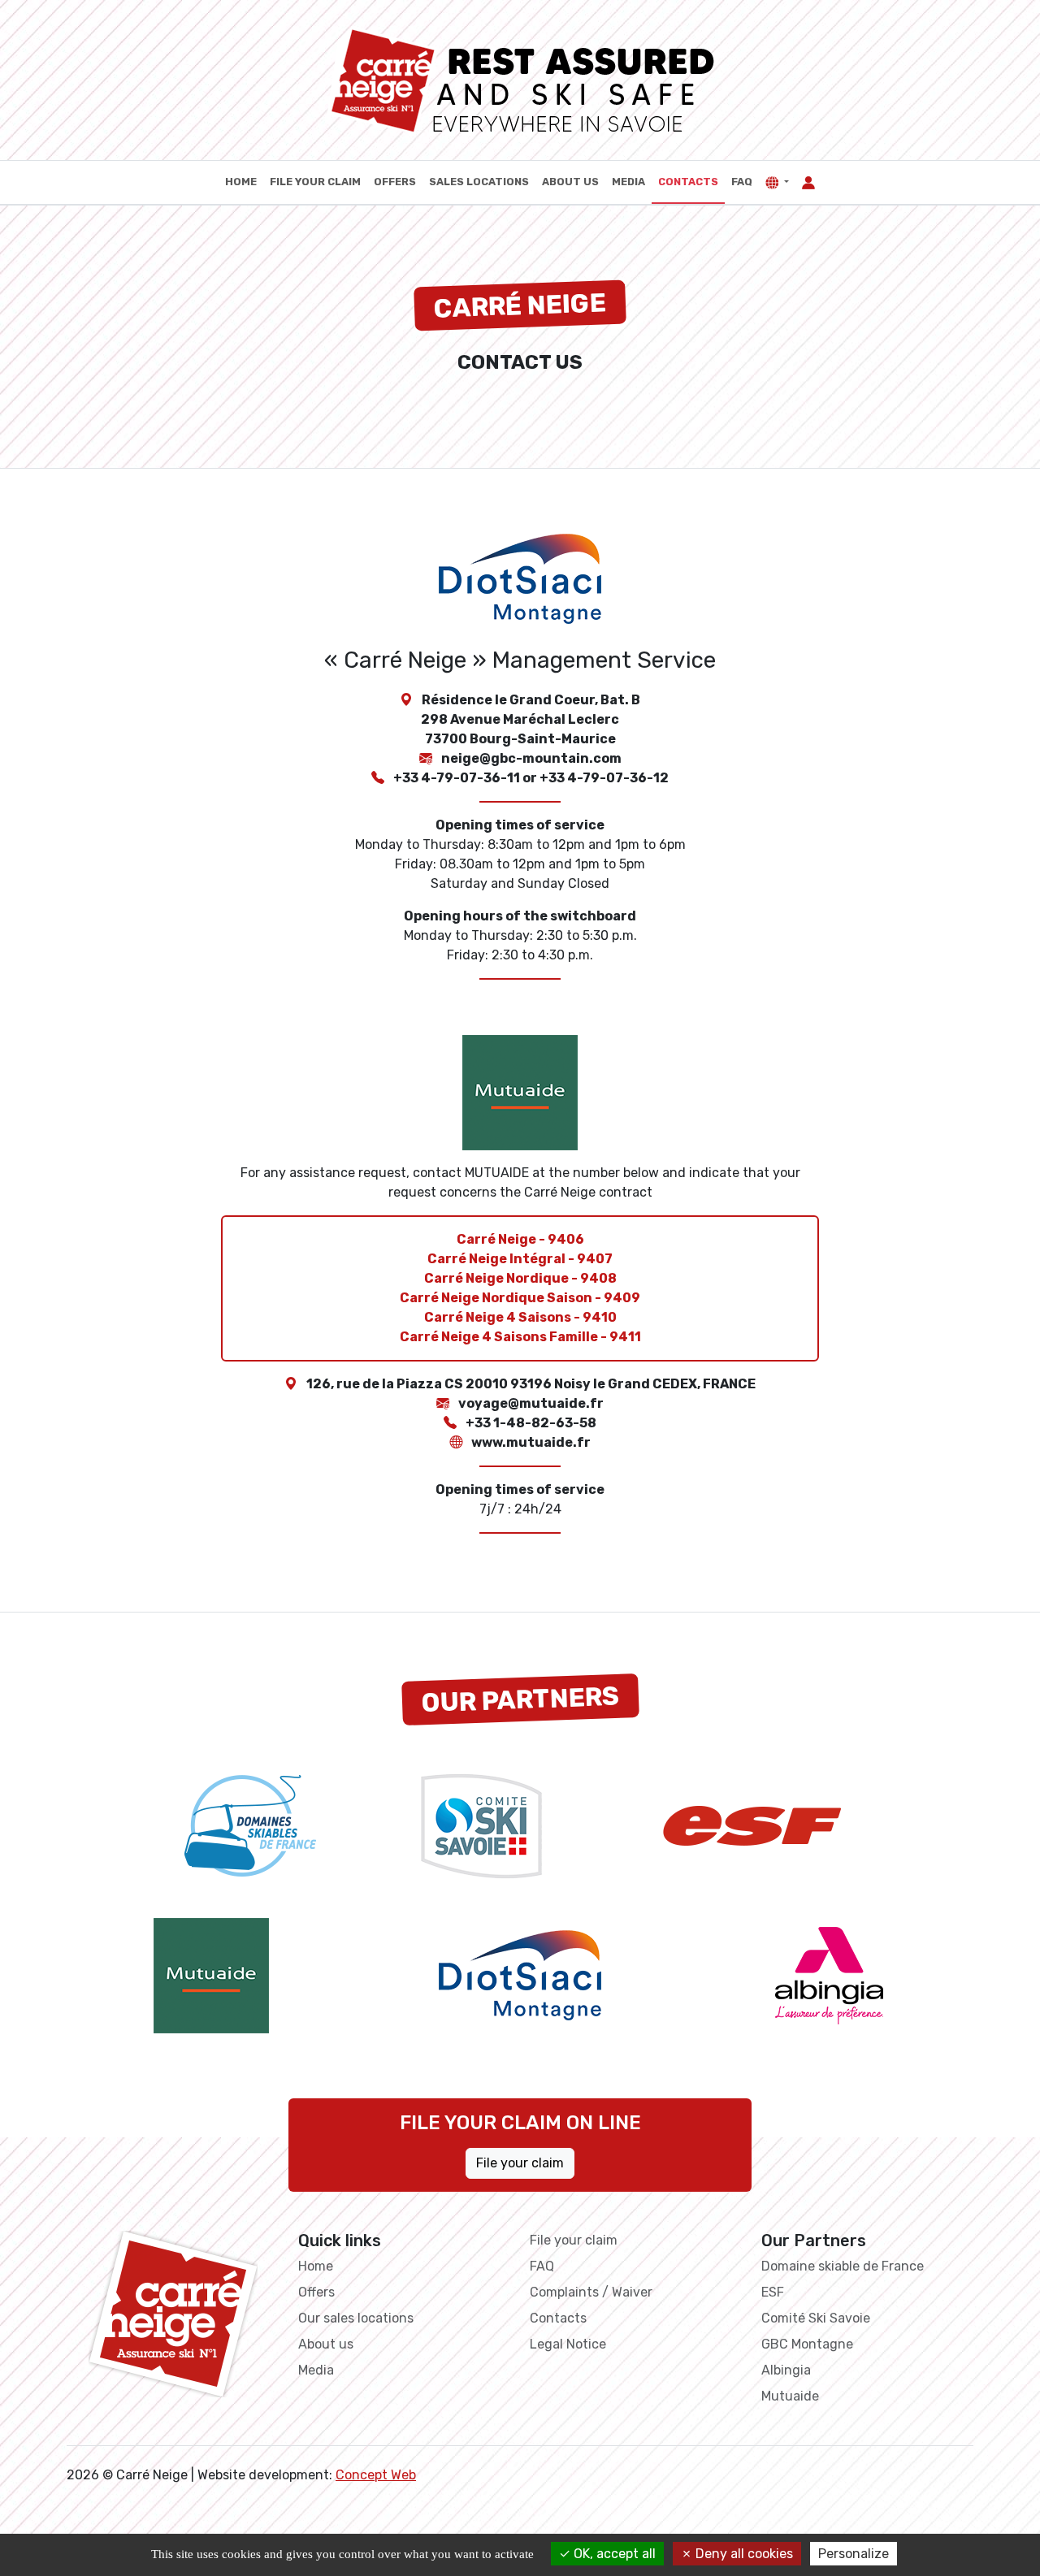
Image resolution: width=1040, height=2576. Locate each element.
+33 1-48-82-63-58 (531, 1423)
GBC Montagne (807, 2344)
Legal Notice (568, 2344)
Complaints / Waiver (591, 2292)
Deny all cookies (743, 2554)
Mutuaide (790, 2396)
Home (241, 182)
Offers (395, 182)
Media (628, 182)
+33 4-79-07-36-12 (604, 778)
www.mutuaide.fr (531, 1442)
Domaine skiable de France (843, 2266)
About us (570, 182)
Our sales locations (356, 2318)
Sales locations (479, 182)
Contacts (688, 182)
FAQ (742, 182)
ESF (773, 2292)
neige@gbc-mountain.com (531, 758)
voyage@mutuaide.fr (531, 1403)
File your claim (315, 182)
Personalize (854, 2554)
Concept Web (376, 2475)
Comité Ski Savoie (816, 2318)
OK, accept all (613, 2554)
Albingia (786, 2370)
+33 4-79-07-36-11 (457, 778)
